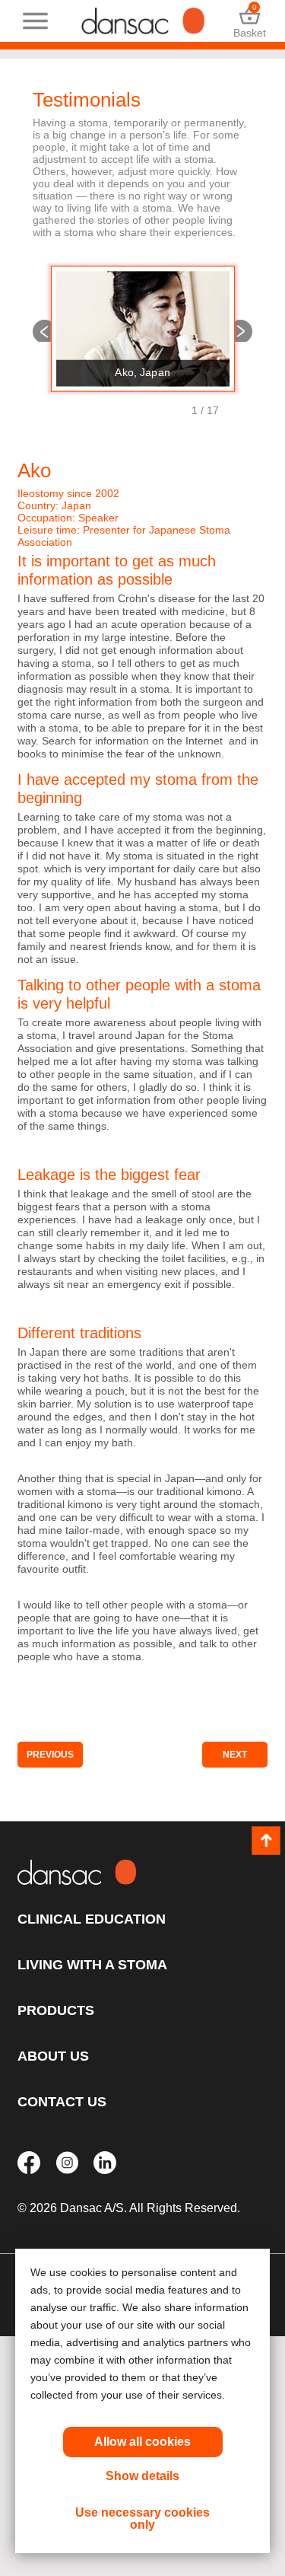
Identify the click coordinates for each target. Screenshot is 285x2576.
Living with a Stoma (92, 1965)
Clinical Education (92, 1919)
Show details (142, 2476)
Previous (44, 330)
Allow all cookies (142, 2442)
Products (56, 2010)
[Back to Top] (266, 1841)
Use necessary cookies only (142, 2519)
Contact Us (62, 2102)
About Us (53, 2056)
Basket (250, 21)
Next (241, 330)
